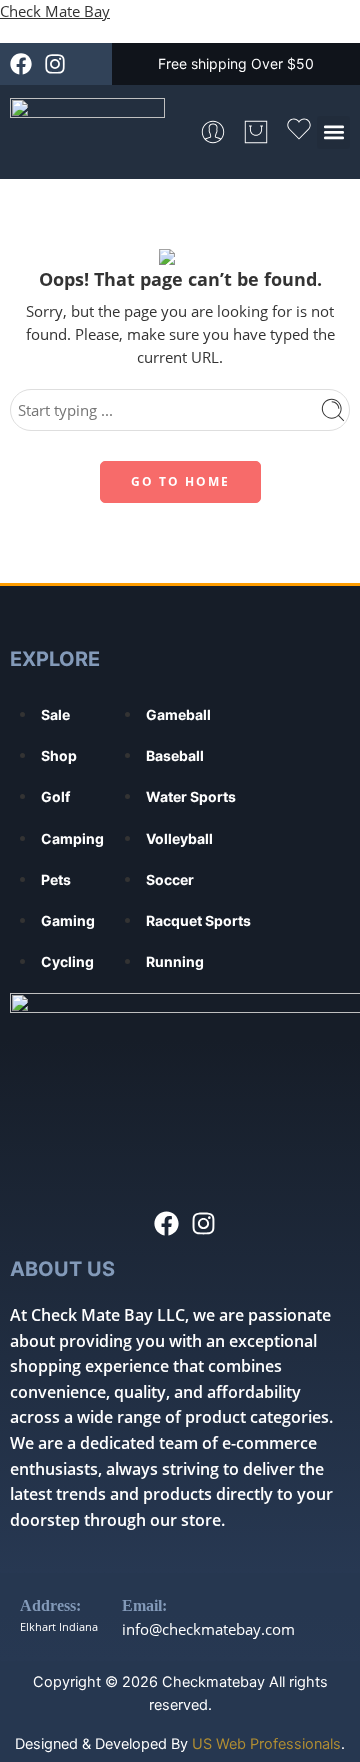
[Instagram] (55, 64)
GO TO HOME (180, 481)
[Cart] (256, 132)
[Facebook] (21, 64)
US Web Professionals (266, 1744)
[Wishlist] (299, 132)
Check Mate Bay (55, 11)
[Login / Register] (213, 132)
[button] (333, 132)
